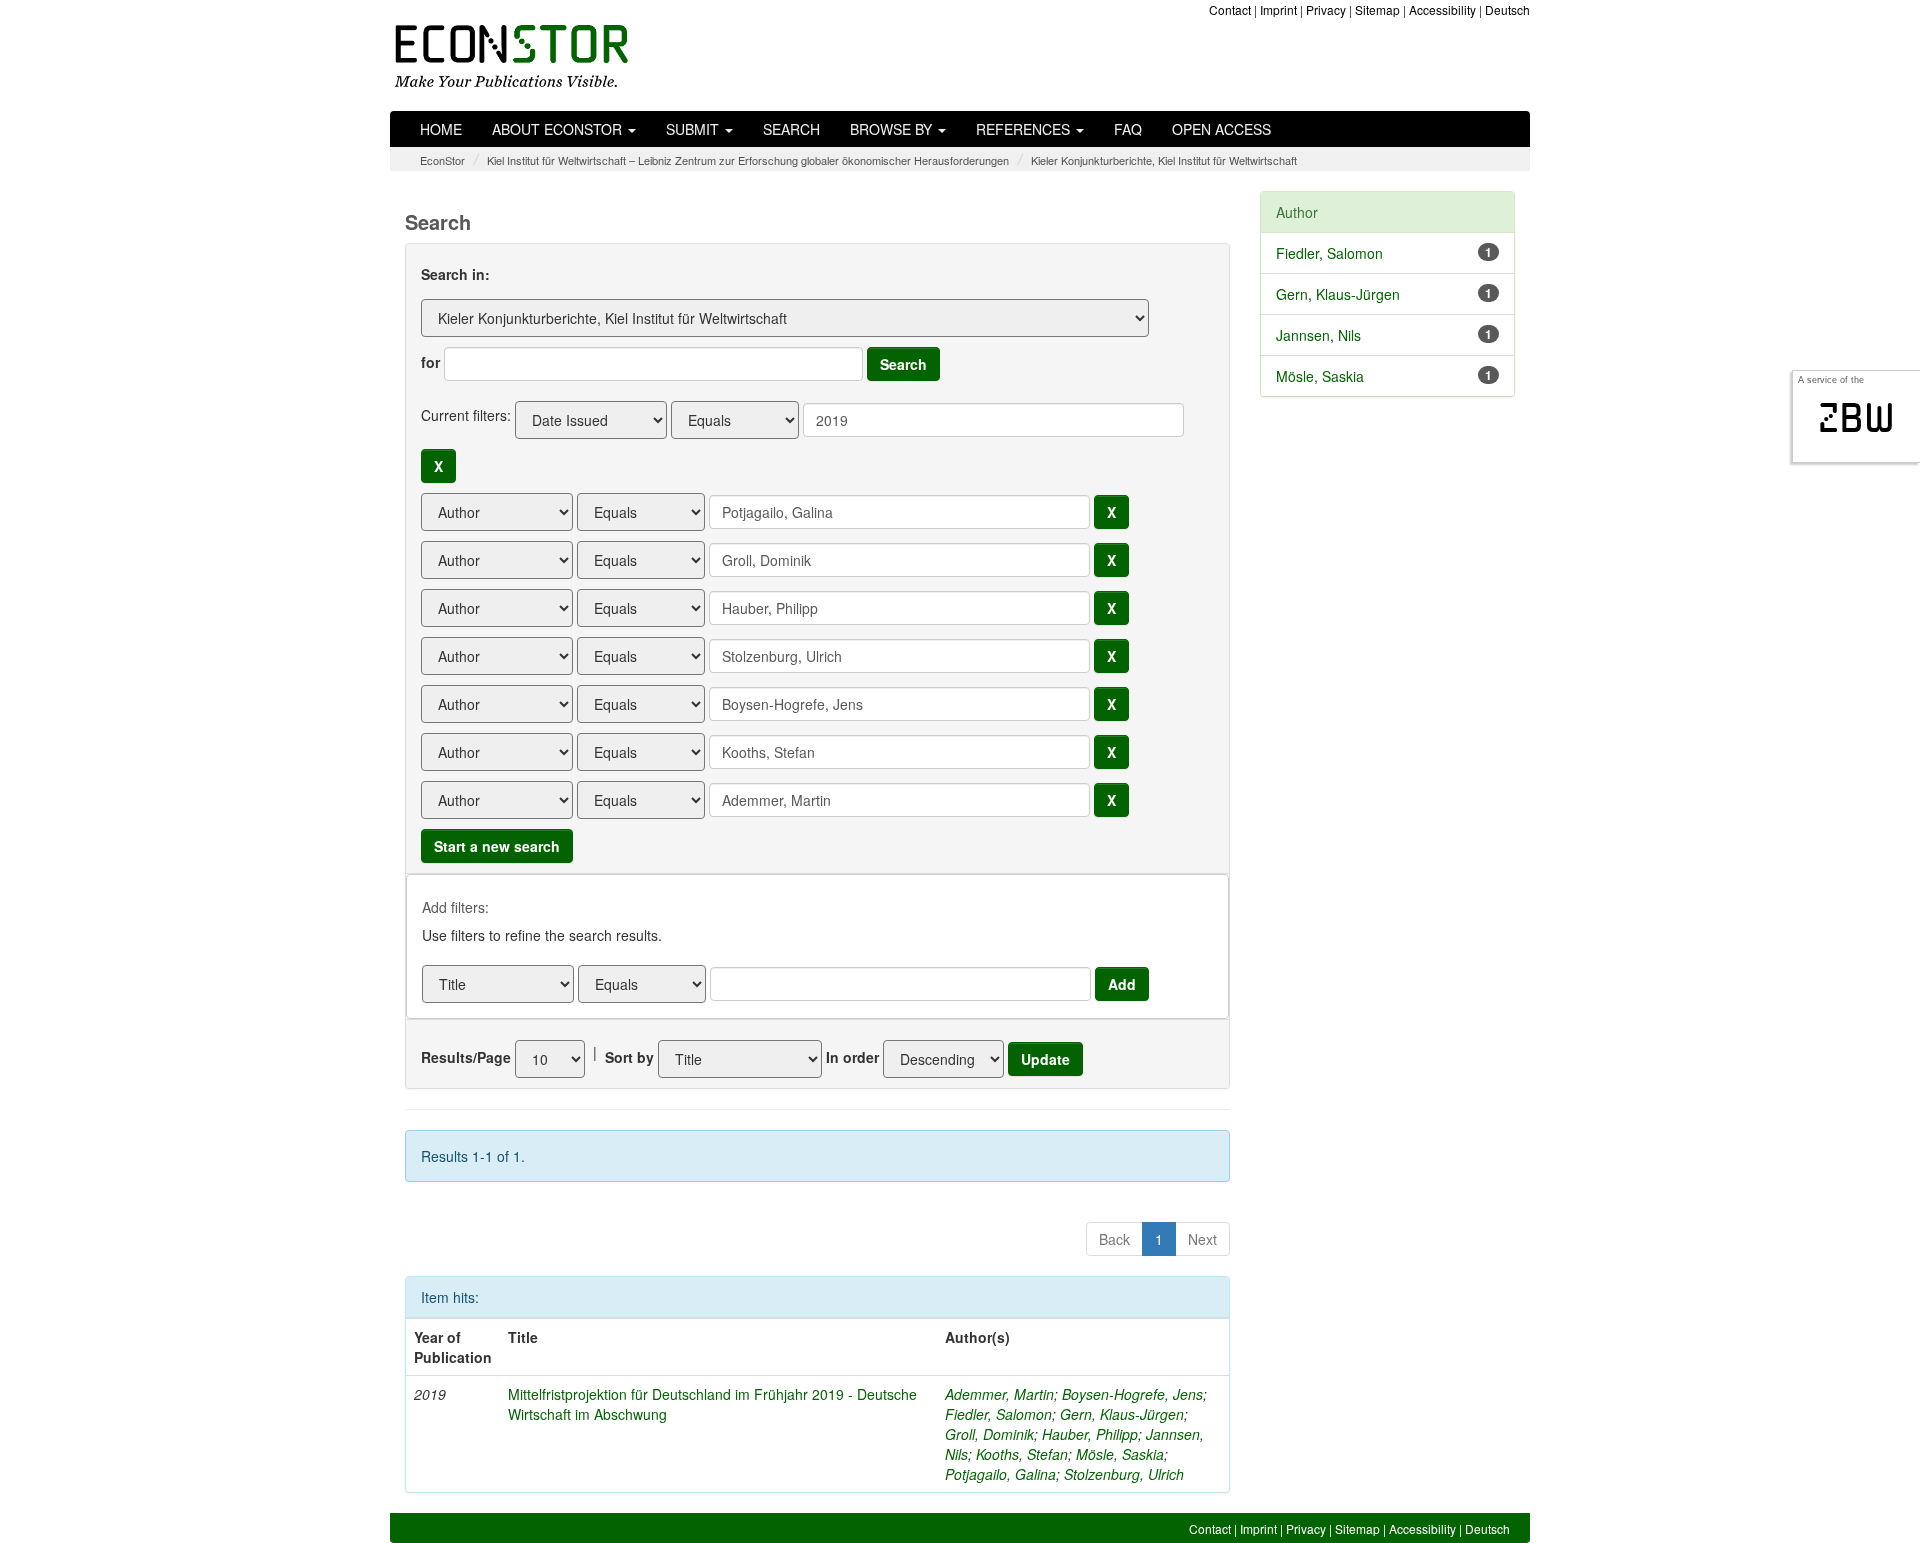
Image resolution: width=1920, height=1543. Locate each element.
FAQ (1128, 129)
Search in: (455, 274)
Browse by (893, 129)
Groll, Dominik (989, 1434)
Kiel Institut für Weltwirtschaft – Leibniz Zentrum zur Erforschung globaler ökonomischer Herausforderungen (748, 160)
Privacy (1326, 9)
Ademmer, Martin (999, 1394)
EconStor (442, 160)
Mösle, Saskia (1120, 1454)
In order (852, 1057)
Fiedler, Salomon (998, 1414)
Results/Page (466, 1057)
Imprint (1278, 9)
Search (791, 129)
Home (441, 129)
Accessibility (1442, 9)
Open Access (1221, 129)
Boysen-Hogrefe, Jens (1132, 1394)
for (430, 362)
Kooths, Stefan (1022, 1454)
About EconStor (559, 129)
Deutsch (1507, 9)
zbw (1856, 418)
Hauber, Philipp (1090, 1434)
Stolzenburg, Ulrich (1124, 1474)
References (1025, 129)
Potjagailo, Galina (1000, 1474)
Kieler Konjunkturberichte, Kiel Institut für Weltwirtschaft (1164, 160)
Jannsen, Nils (1318, 335)
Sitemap (1377, 9)
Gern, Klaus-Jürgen (1122, 1414)
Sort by (629, 1057)
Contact (1230, 9)
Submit (694, 129)
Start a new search (497, 846)
